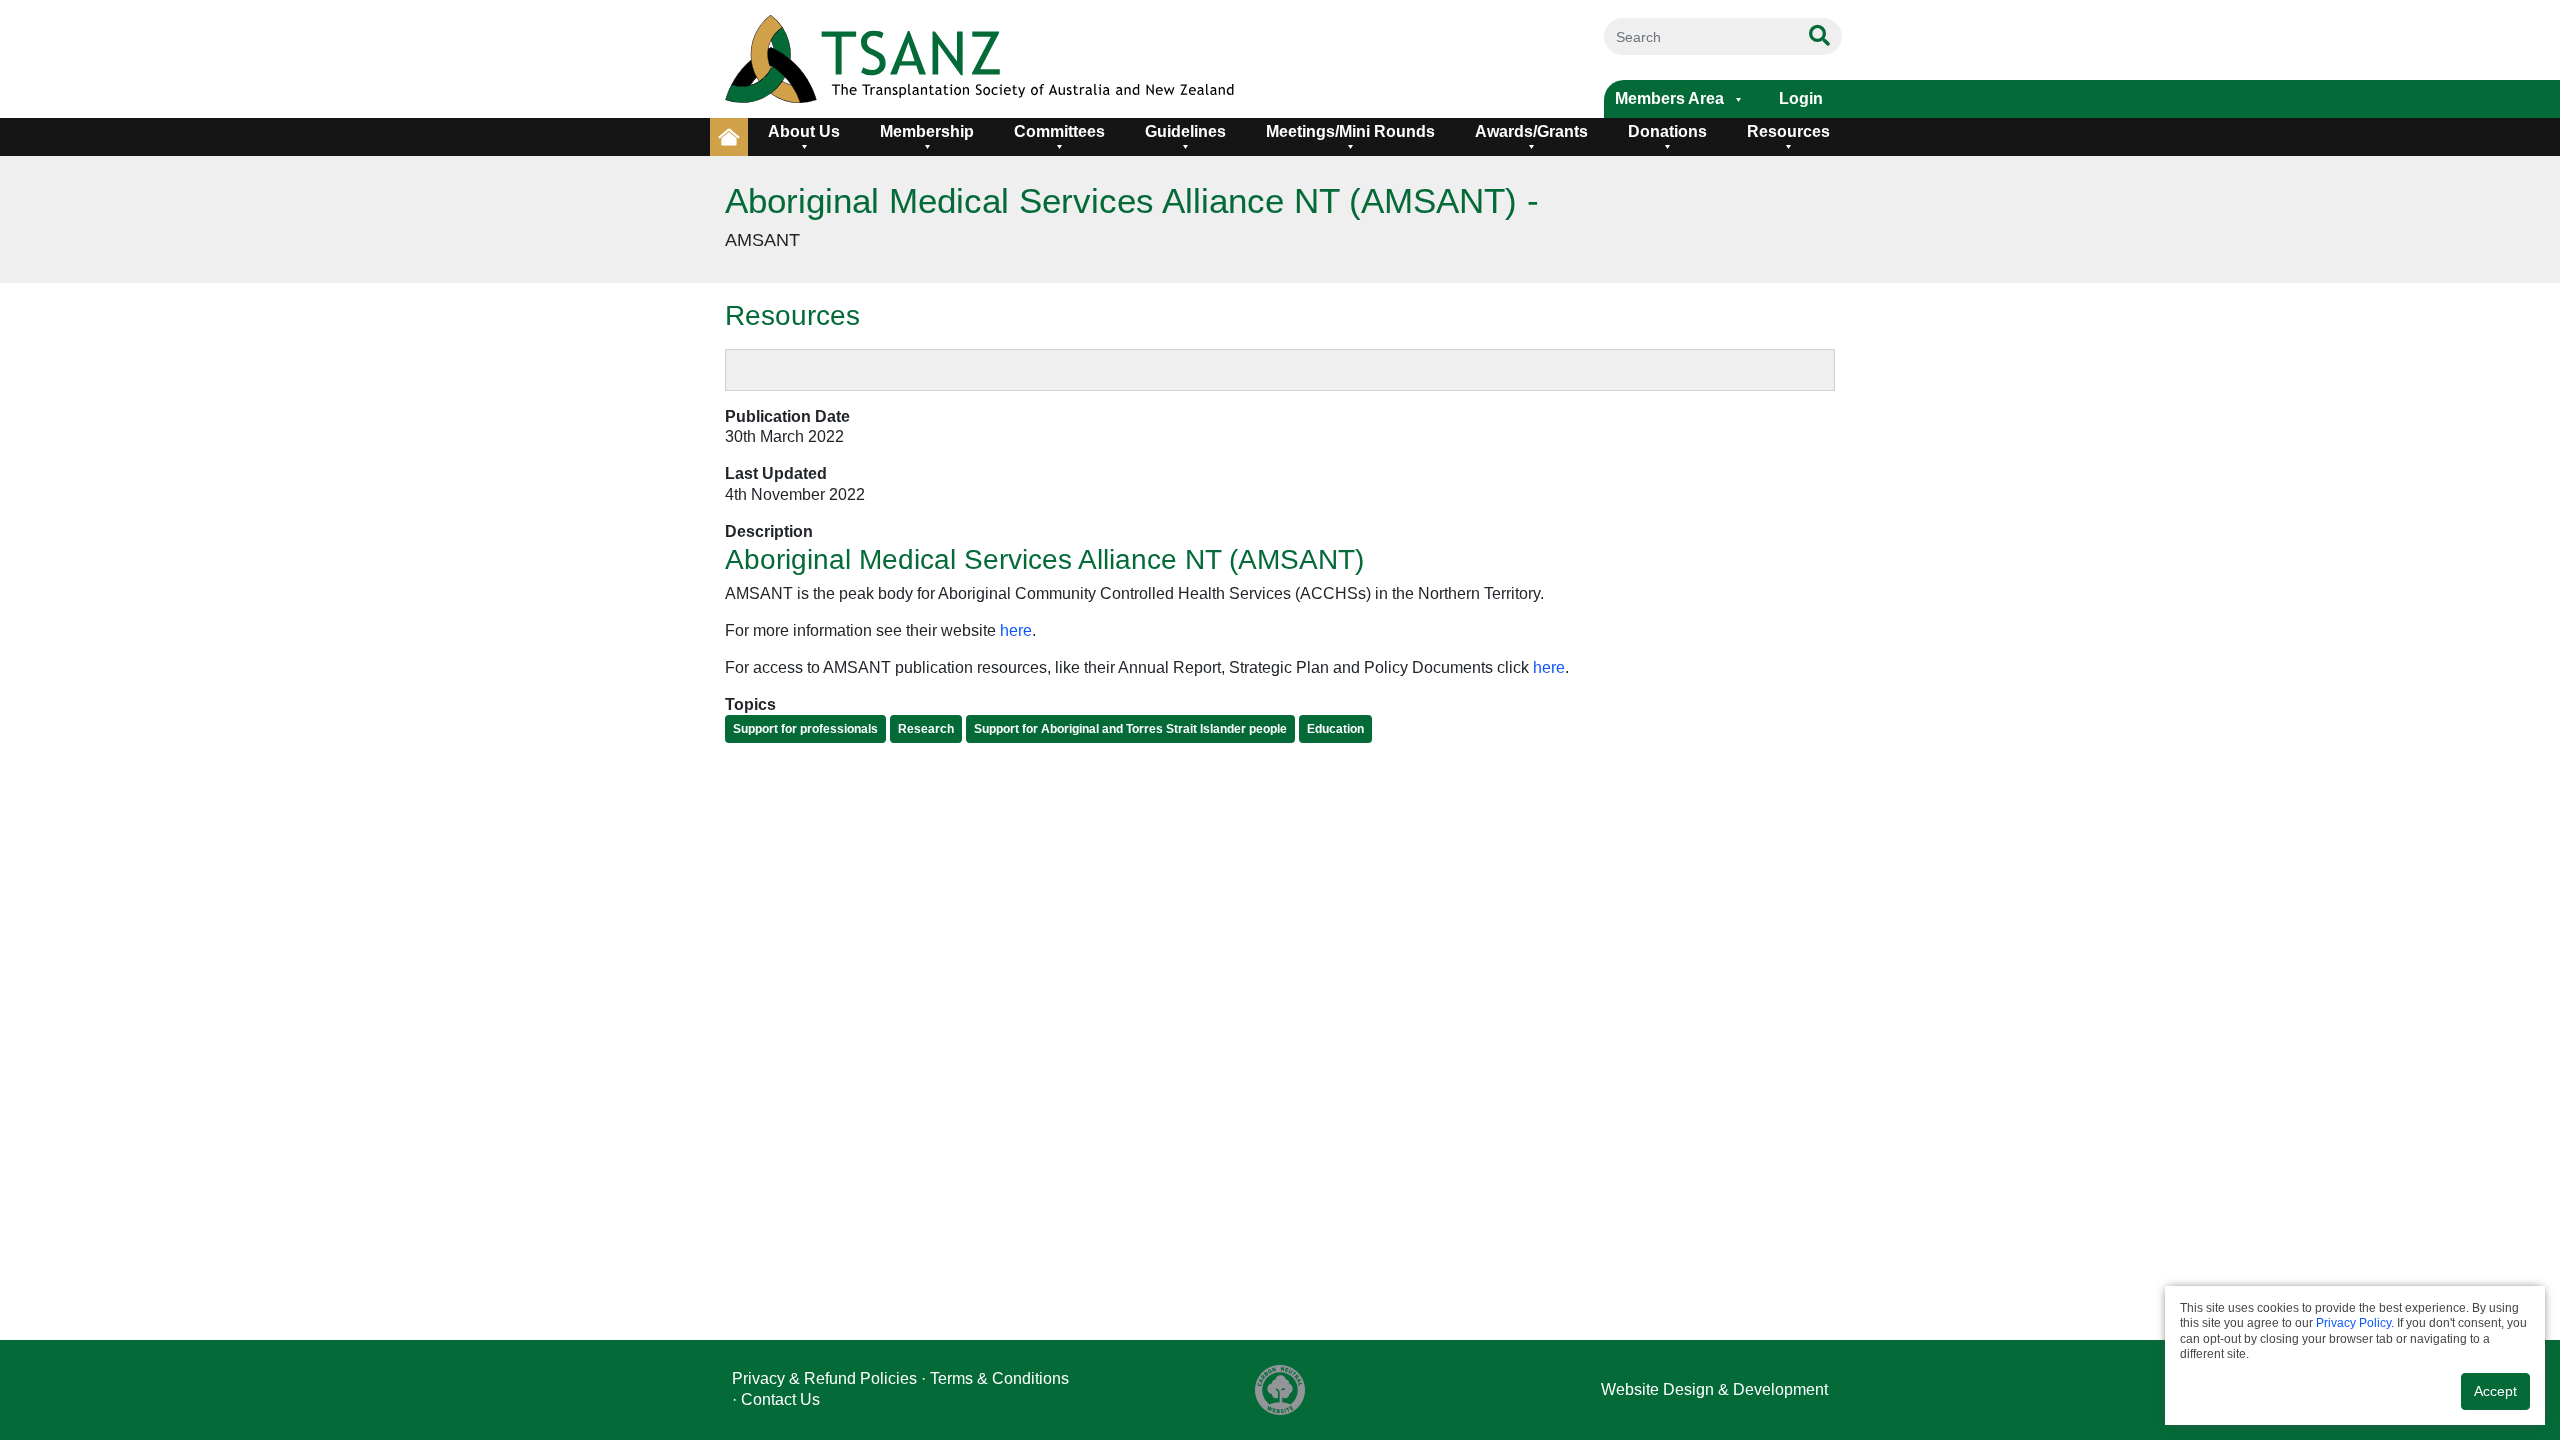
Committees (1059, 131)
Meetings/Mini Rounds (1350, 131)
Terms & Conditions (999, 1378)
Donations (1667, 131)
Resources (1788, 131)
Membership (927, 131)
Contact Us (780, 1399)
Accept (2495, 1391)
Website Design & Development (1714, 1389)
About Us (804, 131)
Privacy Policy (2353, 1323)
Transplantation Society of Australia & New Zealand (1052, 59)
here (1016, 630)
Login (1801, 98)
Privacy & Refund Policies (824, 1378)
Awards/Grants (1531, 131)
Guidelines (1185, 131)
